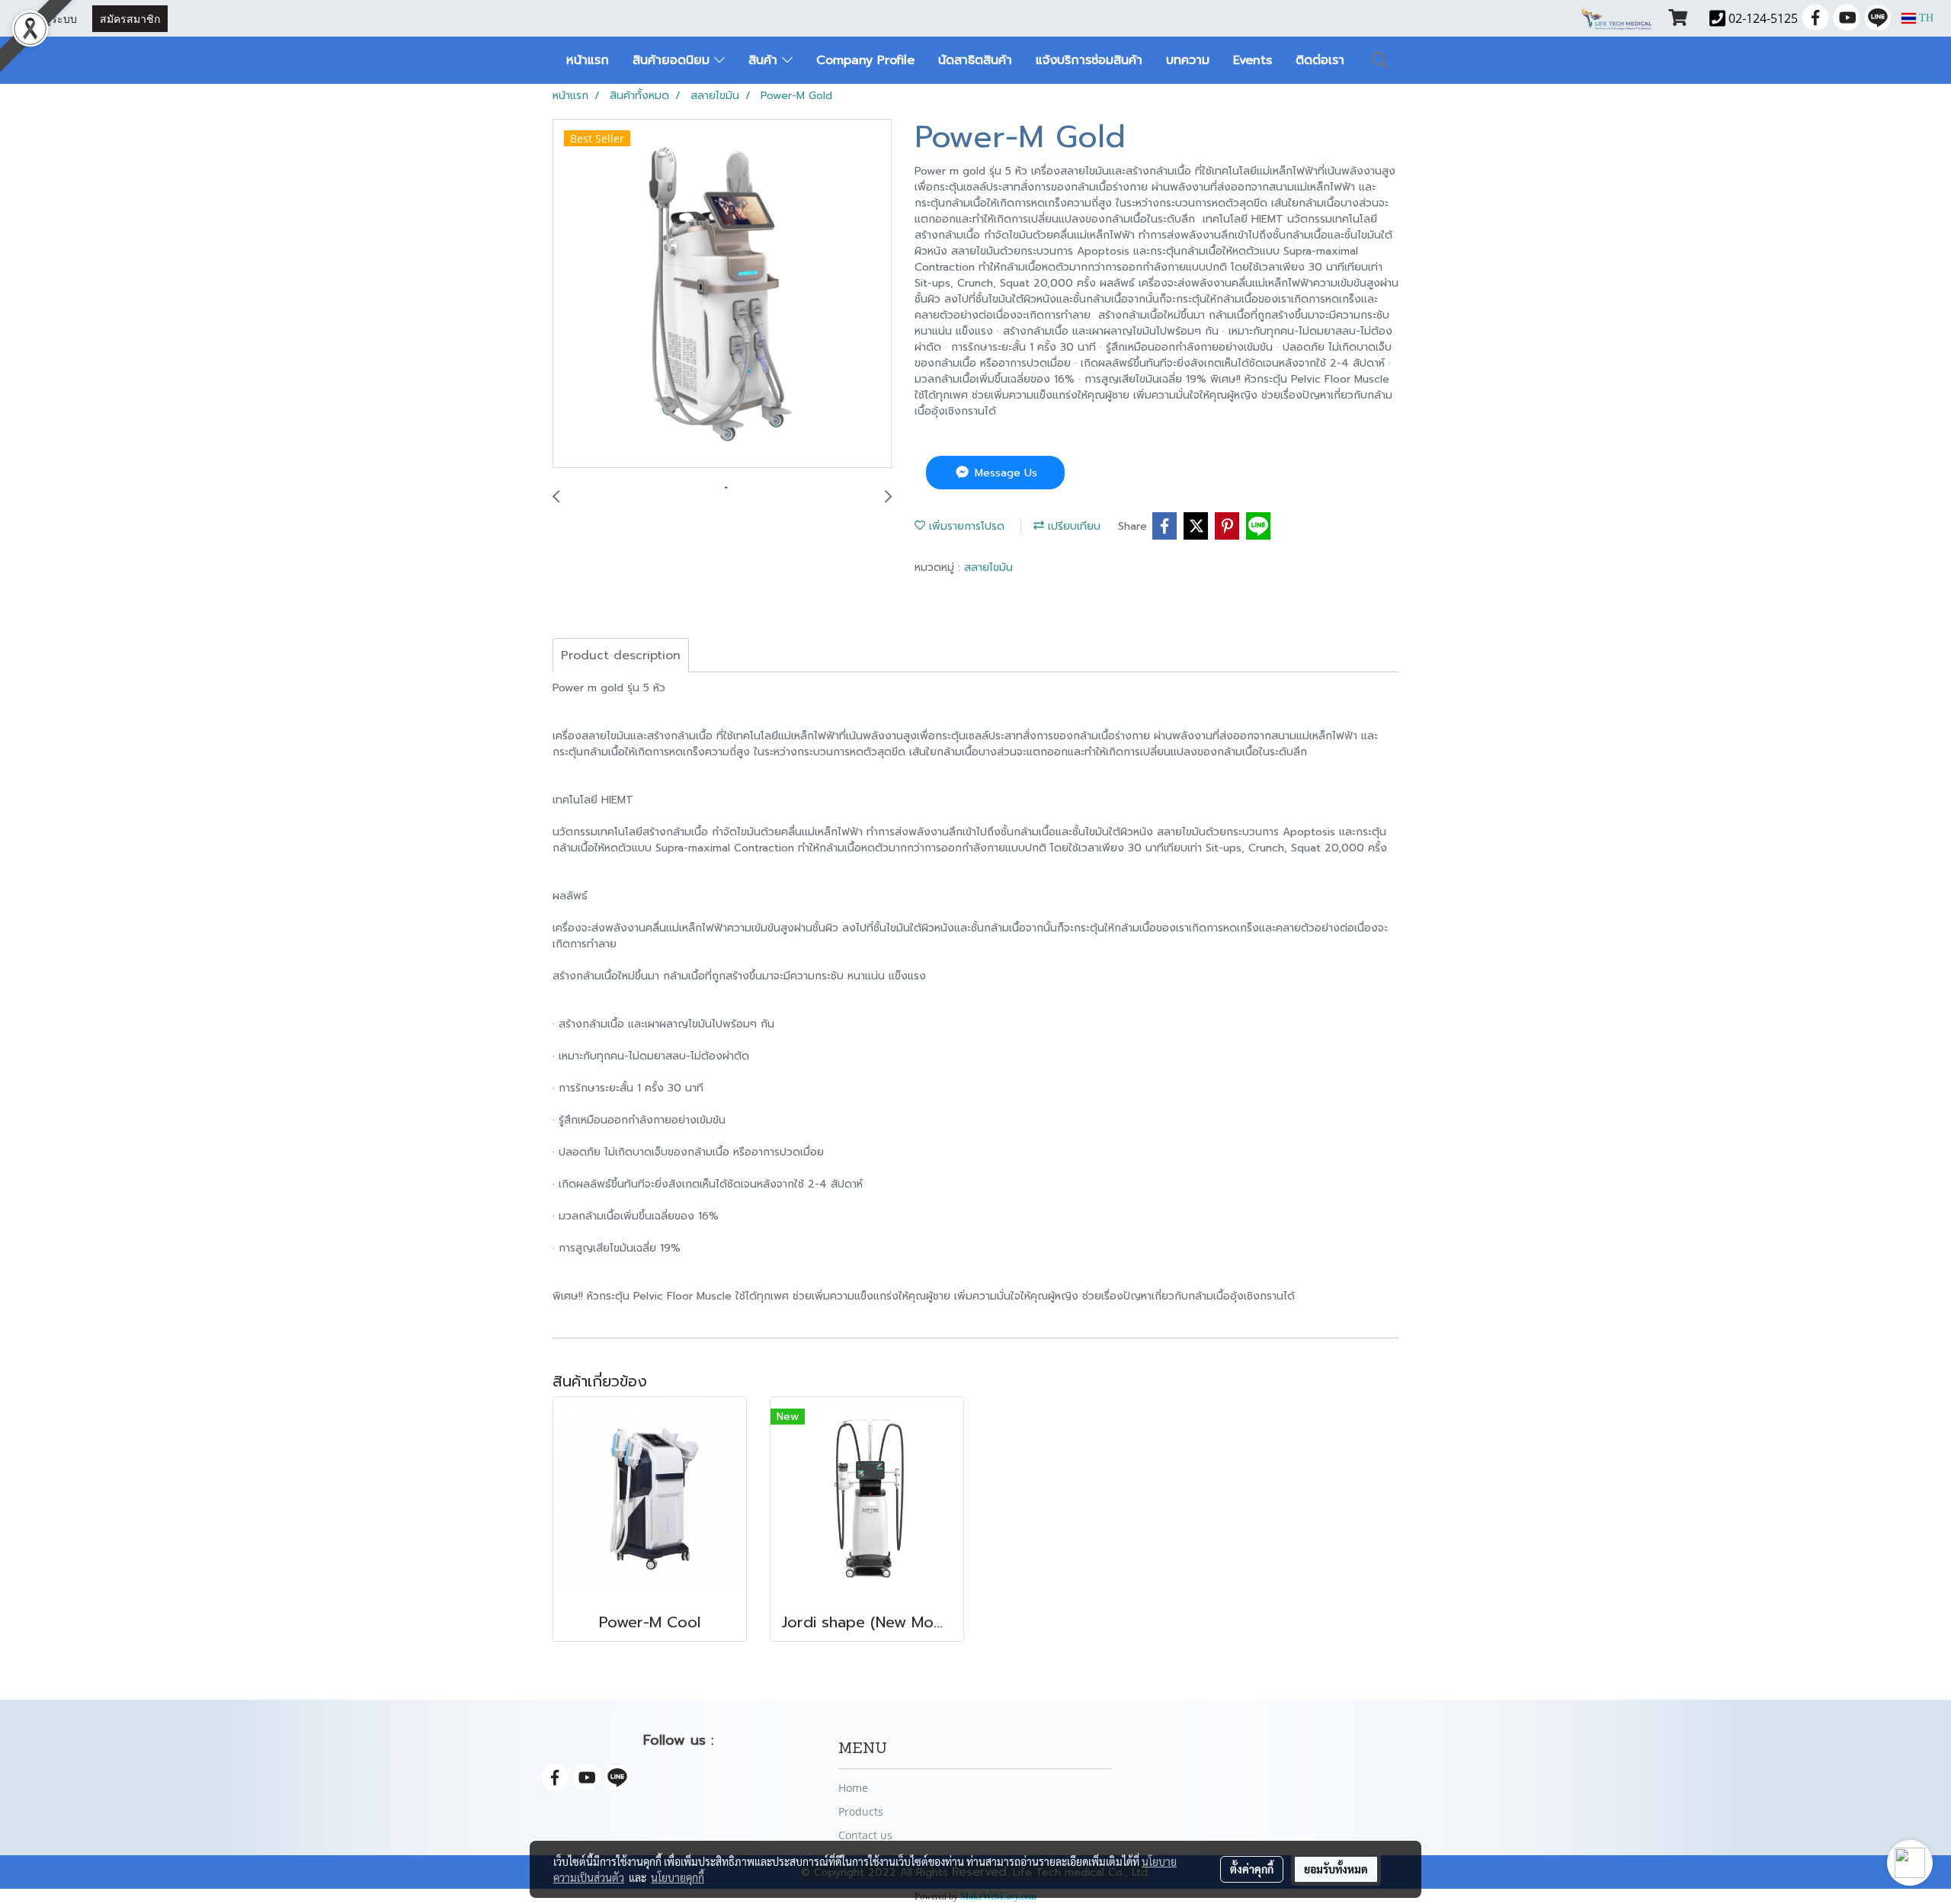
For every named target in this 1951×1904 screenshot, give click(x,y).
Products (861, 1811)
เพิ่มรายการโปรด (965, 526)
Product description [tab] (621, 656)
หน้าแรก (588, 60)
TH (1925, 18)
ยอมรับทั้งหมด (1336, 1869)
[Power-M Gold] (722, 294)
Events (1253, 60)
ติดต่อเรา (1320, 60)
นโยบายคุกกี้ (678, 1877)
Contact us (865, 1835)
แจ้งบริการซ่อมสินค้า (1089, 60)
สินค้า (765, 60)
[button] (1380, 60)
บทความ (1188, 60)
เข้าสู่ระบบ (52, 18)
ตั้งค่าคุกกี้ (1252, 1869)
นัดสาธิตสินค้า (975, 60)
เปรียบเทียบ (1072, 526)
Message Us (1004, 473)
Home (853, 1788)
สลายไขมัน (988, 567)
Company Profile (865, 60)
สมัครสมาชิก (130, 18)
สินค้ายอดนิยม (673, 60)
